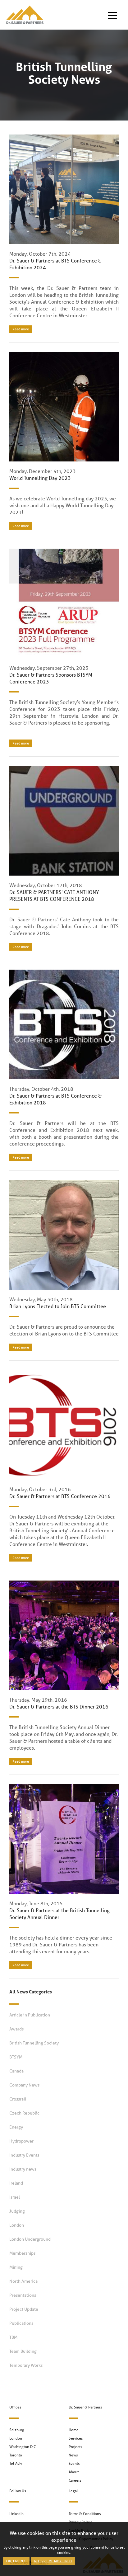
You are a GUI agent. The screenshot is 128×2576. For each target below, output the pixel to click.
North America (23, 2281)
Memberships (22, 2253)
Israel (15, 2197)
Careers (75, 2480)
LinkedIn (16, 2514)
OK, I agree (16, 2561)
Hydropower (21, 2141)
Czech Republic (24, 2113)
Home (74, 2430)
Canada (16, 2071)
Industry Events (24, 2155)
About (74, 2472)
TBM (13, 2337)
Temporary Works (26, 2365)
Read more (21, 329)
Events (74, 2463)
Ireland (16, 2183)
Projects (75, 2447)
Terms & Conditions (85, 2514)
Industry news (23, 2169)
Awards (16, 2029)
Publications (21, 2323)
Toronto (16, 2455)
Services (76, 2438)
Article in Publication (30, 2015)
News (73, 2455)
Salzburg (17, 2430)
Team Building (23, 2351)
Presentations (23, 2295)
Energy (16, 2127)
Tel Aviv (16, 2463)
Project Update (24, 2309)
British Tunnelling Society (34, 2043)
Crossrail (18, 2099)
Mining (16, 2267)
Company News (24, 2085)
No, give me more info (53, 2561)
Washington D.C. (23, 2447)
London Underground (30, 2239)
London (17, 2225)
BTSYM (16, 2057)
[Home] (23, 15)
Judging (17, 2211)
